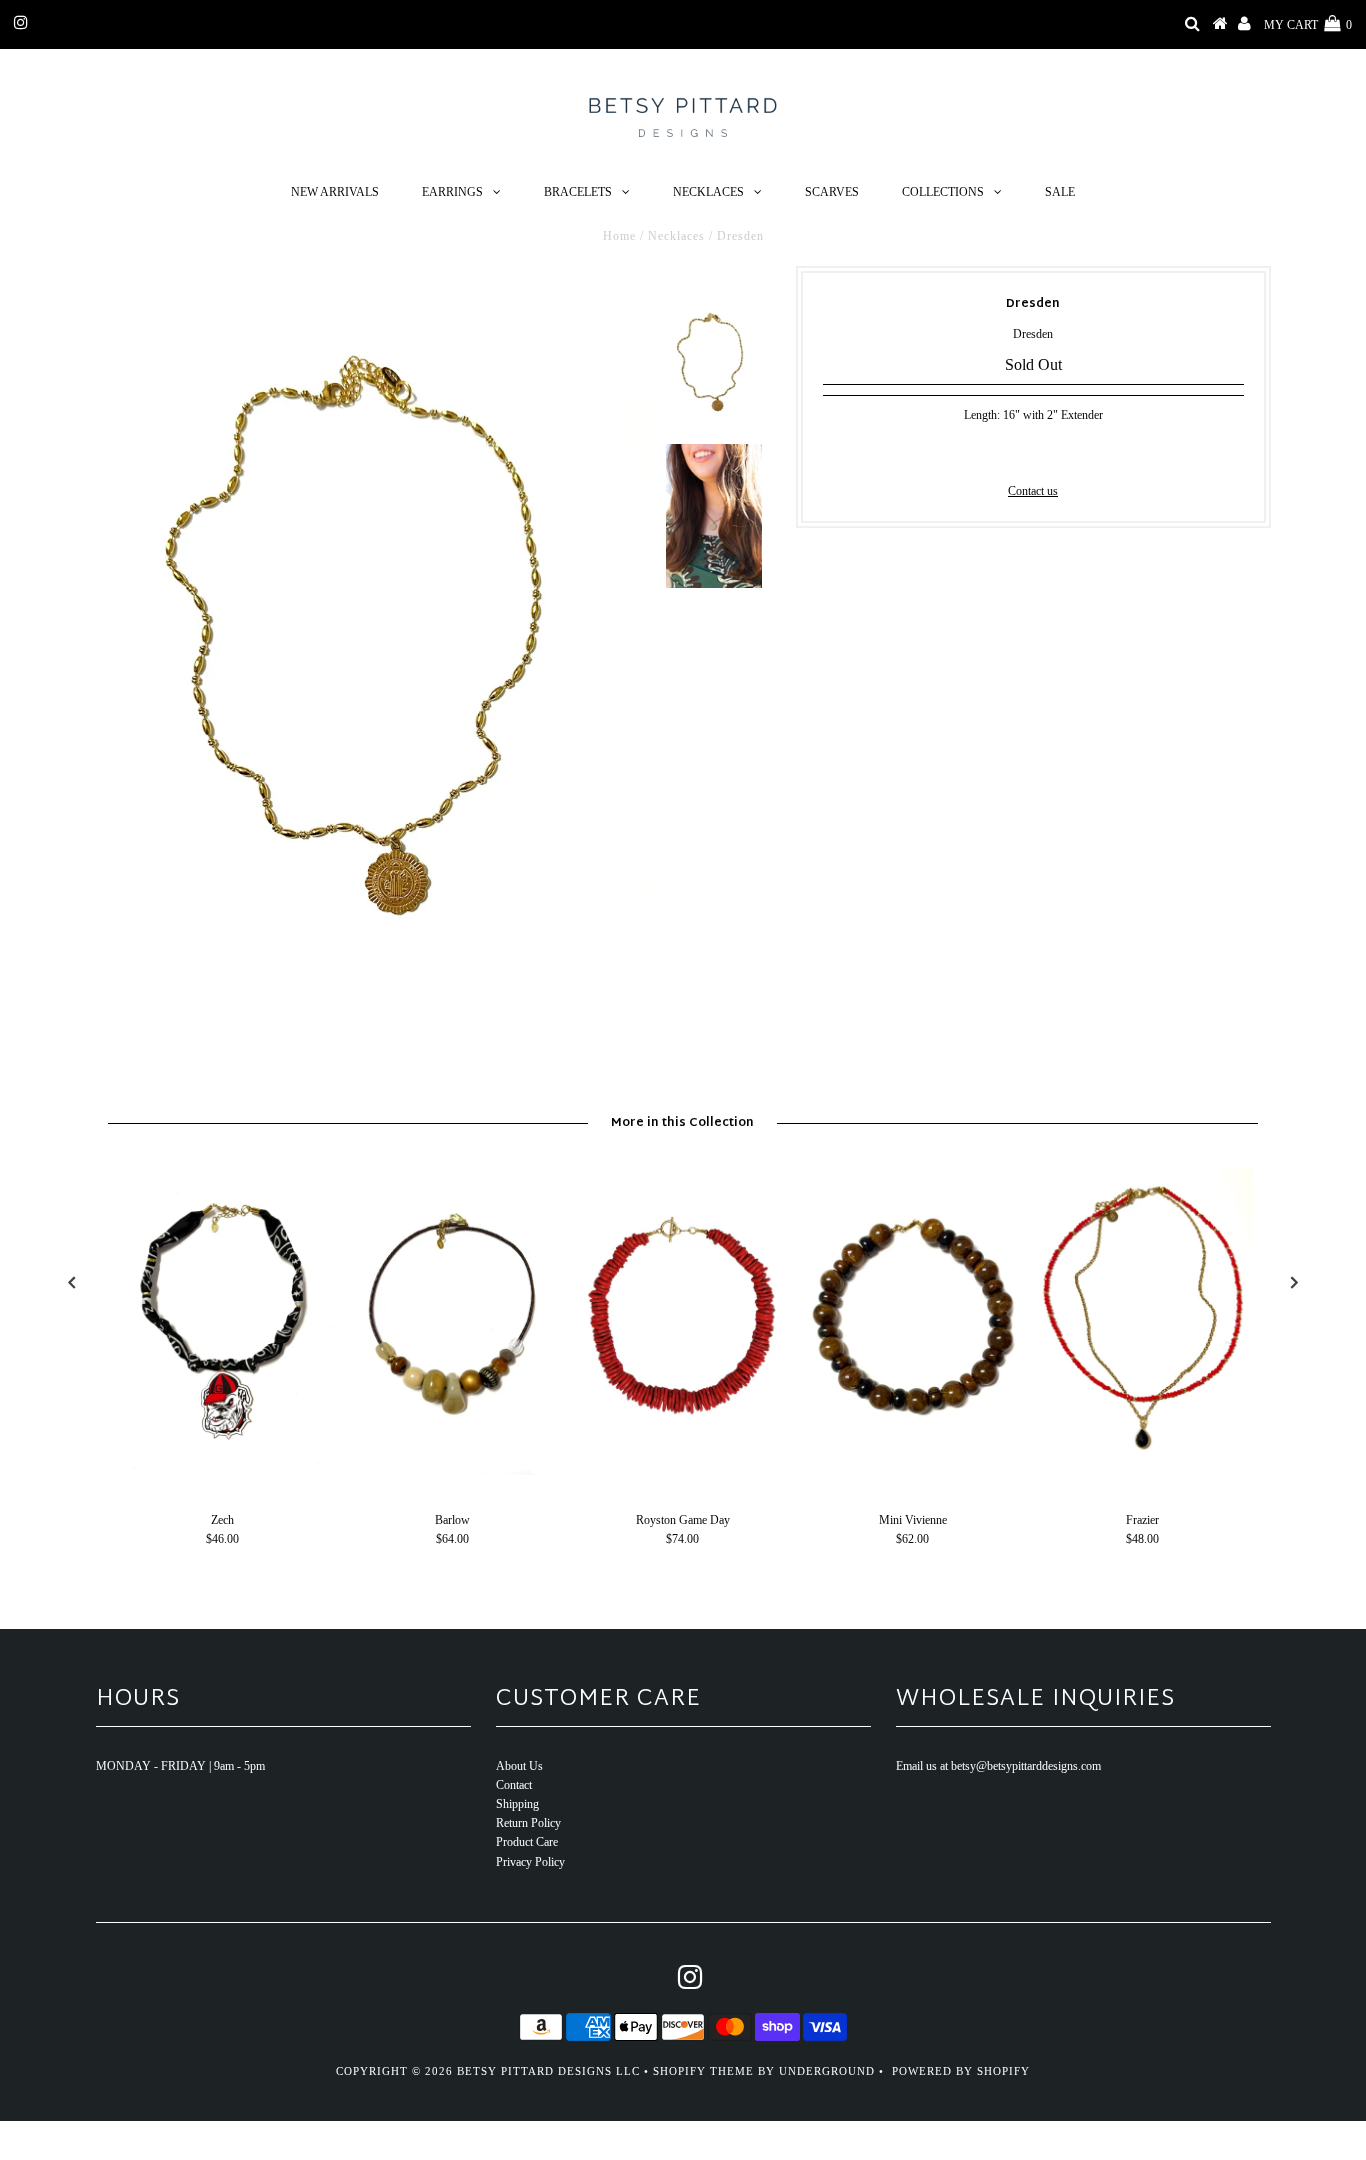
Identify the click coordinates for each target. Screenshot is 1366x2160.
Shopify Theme (703, 2071)
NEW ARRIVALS (335, 192)
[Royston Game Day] (683, 1471)
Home (619, 236)
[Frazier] (1143, 1471)
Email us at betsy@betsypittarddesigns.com (998, 1766)
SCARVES (832, 192)
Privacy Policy (530, 1862)
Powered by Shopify (961, 2071)
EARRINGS (452, 192)
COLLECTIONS (943, 192)
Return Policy (528, 1823)
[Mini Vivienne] (913, 1471)
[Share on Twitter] (1030, 452)
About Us (519, 1766)
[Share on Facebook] (999, 452)
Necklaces (676, 236)
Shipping (517, 1804)
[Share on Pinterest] (1064, 452)
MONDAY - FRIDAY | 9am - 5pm (180, 1766)
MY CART (1308, 25)
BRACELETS (578, 192)
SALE (1060, 192)
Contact (514, 1785)
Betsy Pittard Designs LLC (548, 2071)
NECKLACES (708, 192)
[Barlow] (453, 1471)
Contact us (1033, 491)
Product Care (527, 1842)
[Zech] (223, 1471)
